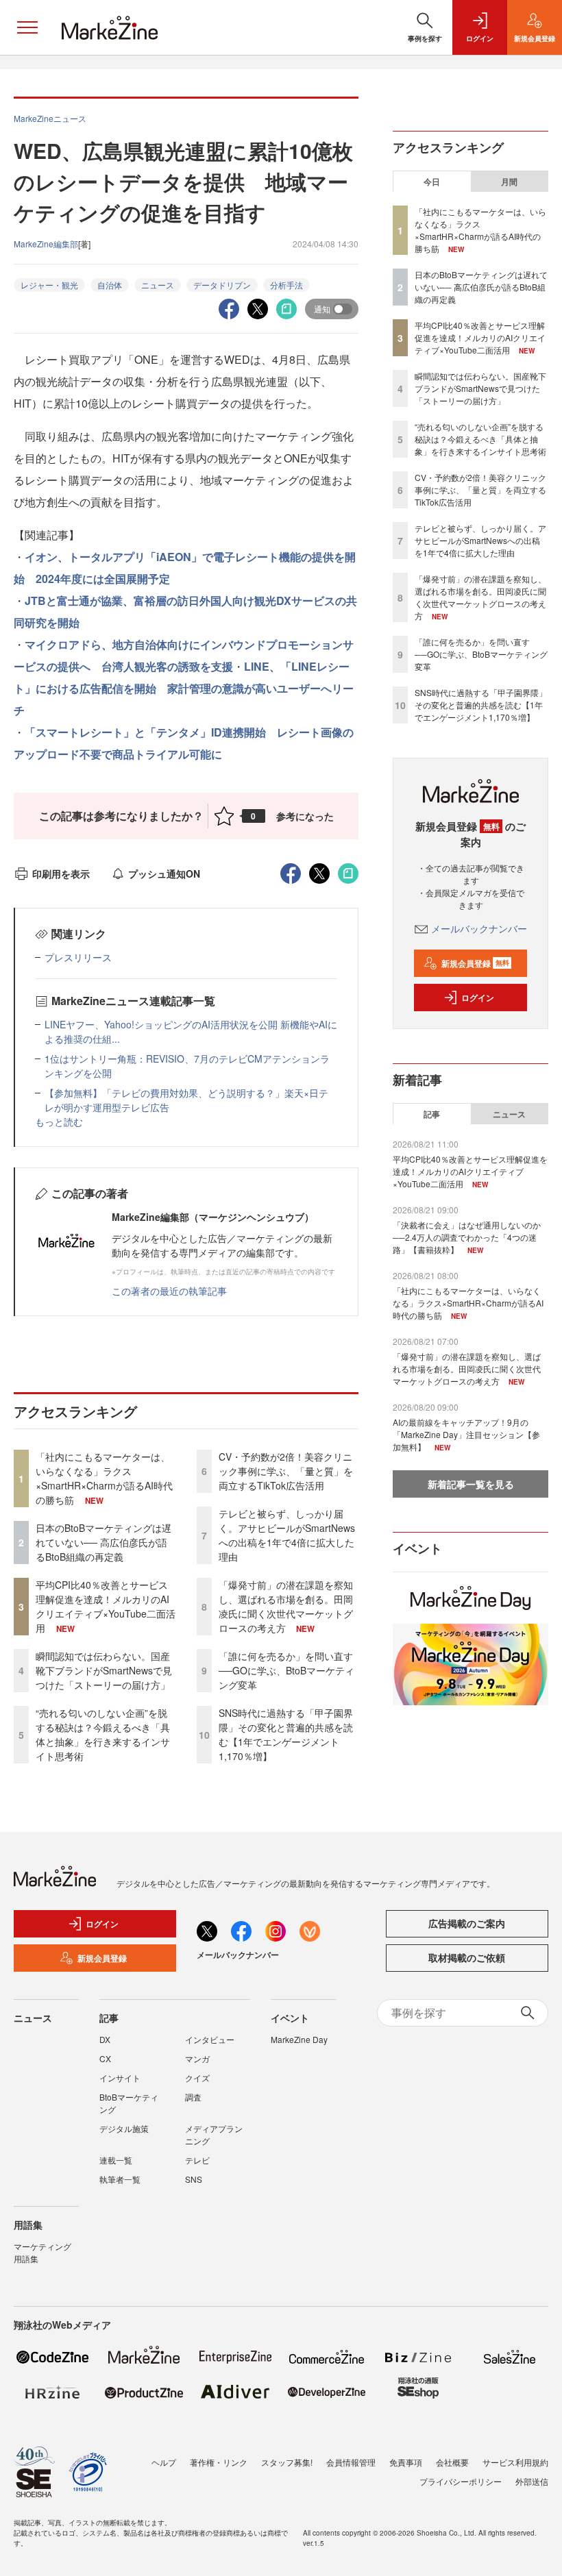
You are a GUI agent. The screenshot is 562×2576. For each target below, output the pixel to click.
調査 (193, 2097)
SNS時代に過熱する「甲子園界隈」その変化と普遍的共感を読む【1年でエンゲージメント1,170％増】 (286, 1734)
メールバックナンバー (479, 928)
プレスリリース (78, 957)
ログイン (478, 998)
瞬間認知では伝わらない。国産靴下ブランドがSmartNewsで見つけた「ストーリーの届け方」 (104, 1670)
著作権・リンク (219, 2462)
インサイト (120, 2078)
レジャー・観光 (49, 285)
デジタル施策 (124, 2128)
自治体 (110, 285)
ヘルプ (164, 2462)
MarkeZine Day (299, 2039)
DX (105, 2039)
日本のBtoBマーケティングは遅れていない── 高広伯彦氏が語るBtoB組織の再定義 (103, 1542)
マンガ (197, 2058)
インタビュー (210, 2039)
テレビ (197, 2160)
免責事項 (406, 2462)
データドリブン (222, 285)
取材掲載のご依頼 (467, 1957)
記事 (432, 1114)
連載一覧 (116, 2160)
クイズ (197, 2078)
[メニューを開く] (27, 27)
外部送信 (532, 2481)
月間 (509, 182)
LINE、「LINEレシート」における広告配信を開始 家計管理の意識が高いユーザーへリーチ (184, 688)
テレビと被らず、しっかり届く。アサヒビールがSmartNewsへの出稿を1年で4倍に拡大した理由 (287, 1535)
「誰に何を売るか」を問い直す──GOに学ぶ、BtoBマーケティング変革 (286, 1670)
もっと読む (59, 1122)
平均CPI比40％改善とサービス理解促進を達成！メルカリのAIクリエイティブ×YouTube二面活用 (106, 1606)
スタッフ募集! (287, 2462)
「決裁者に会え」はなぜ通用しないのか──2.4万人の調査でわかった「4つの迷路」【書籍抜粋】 (467, 1237)
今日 (432, 182)
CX (105, 2058)
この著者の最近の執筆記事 (169, 1291)
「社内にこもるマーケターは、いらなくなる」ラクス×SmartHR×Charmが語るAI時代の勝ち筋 (104, 1478)
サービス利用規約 (515, 2462)
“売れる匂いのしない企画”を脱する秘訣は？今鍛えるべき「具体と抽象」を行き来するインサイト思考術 (103, 1734)
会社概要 (452, 2462)
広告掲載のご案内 (467, 1923)
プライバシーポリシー (461, 2481)
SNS (194, 2179)
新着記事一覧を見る (471, 1484)
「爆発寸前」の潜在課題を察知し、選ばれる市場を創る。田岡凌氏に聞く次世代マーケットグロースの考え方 (286, 1606)
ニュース (158, 285)
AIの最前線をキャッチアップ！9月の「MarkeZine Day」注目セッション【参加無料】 (466, 1434)
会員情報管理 (351, 2462)
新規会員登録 (475, 963)
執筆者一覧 (120, 2179)
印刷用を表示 (61, 874)
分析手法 (286, 285)
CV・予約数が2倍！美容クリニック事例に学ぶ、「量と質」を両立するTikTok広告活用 (286, 1471)
